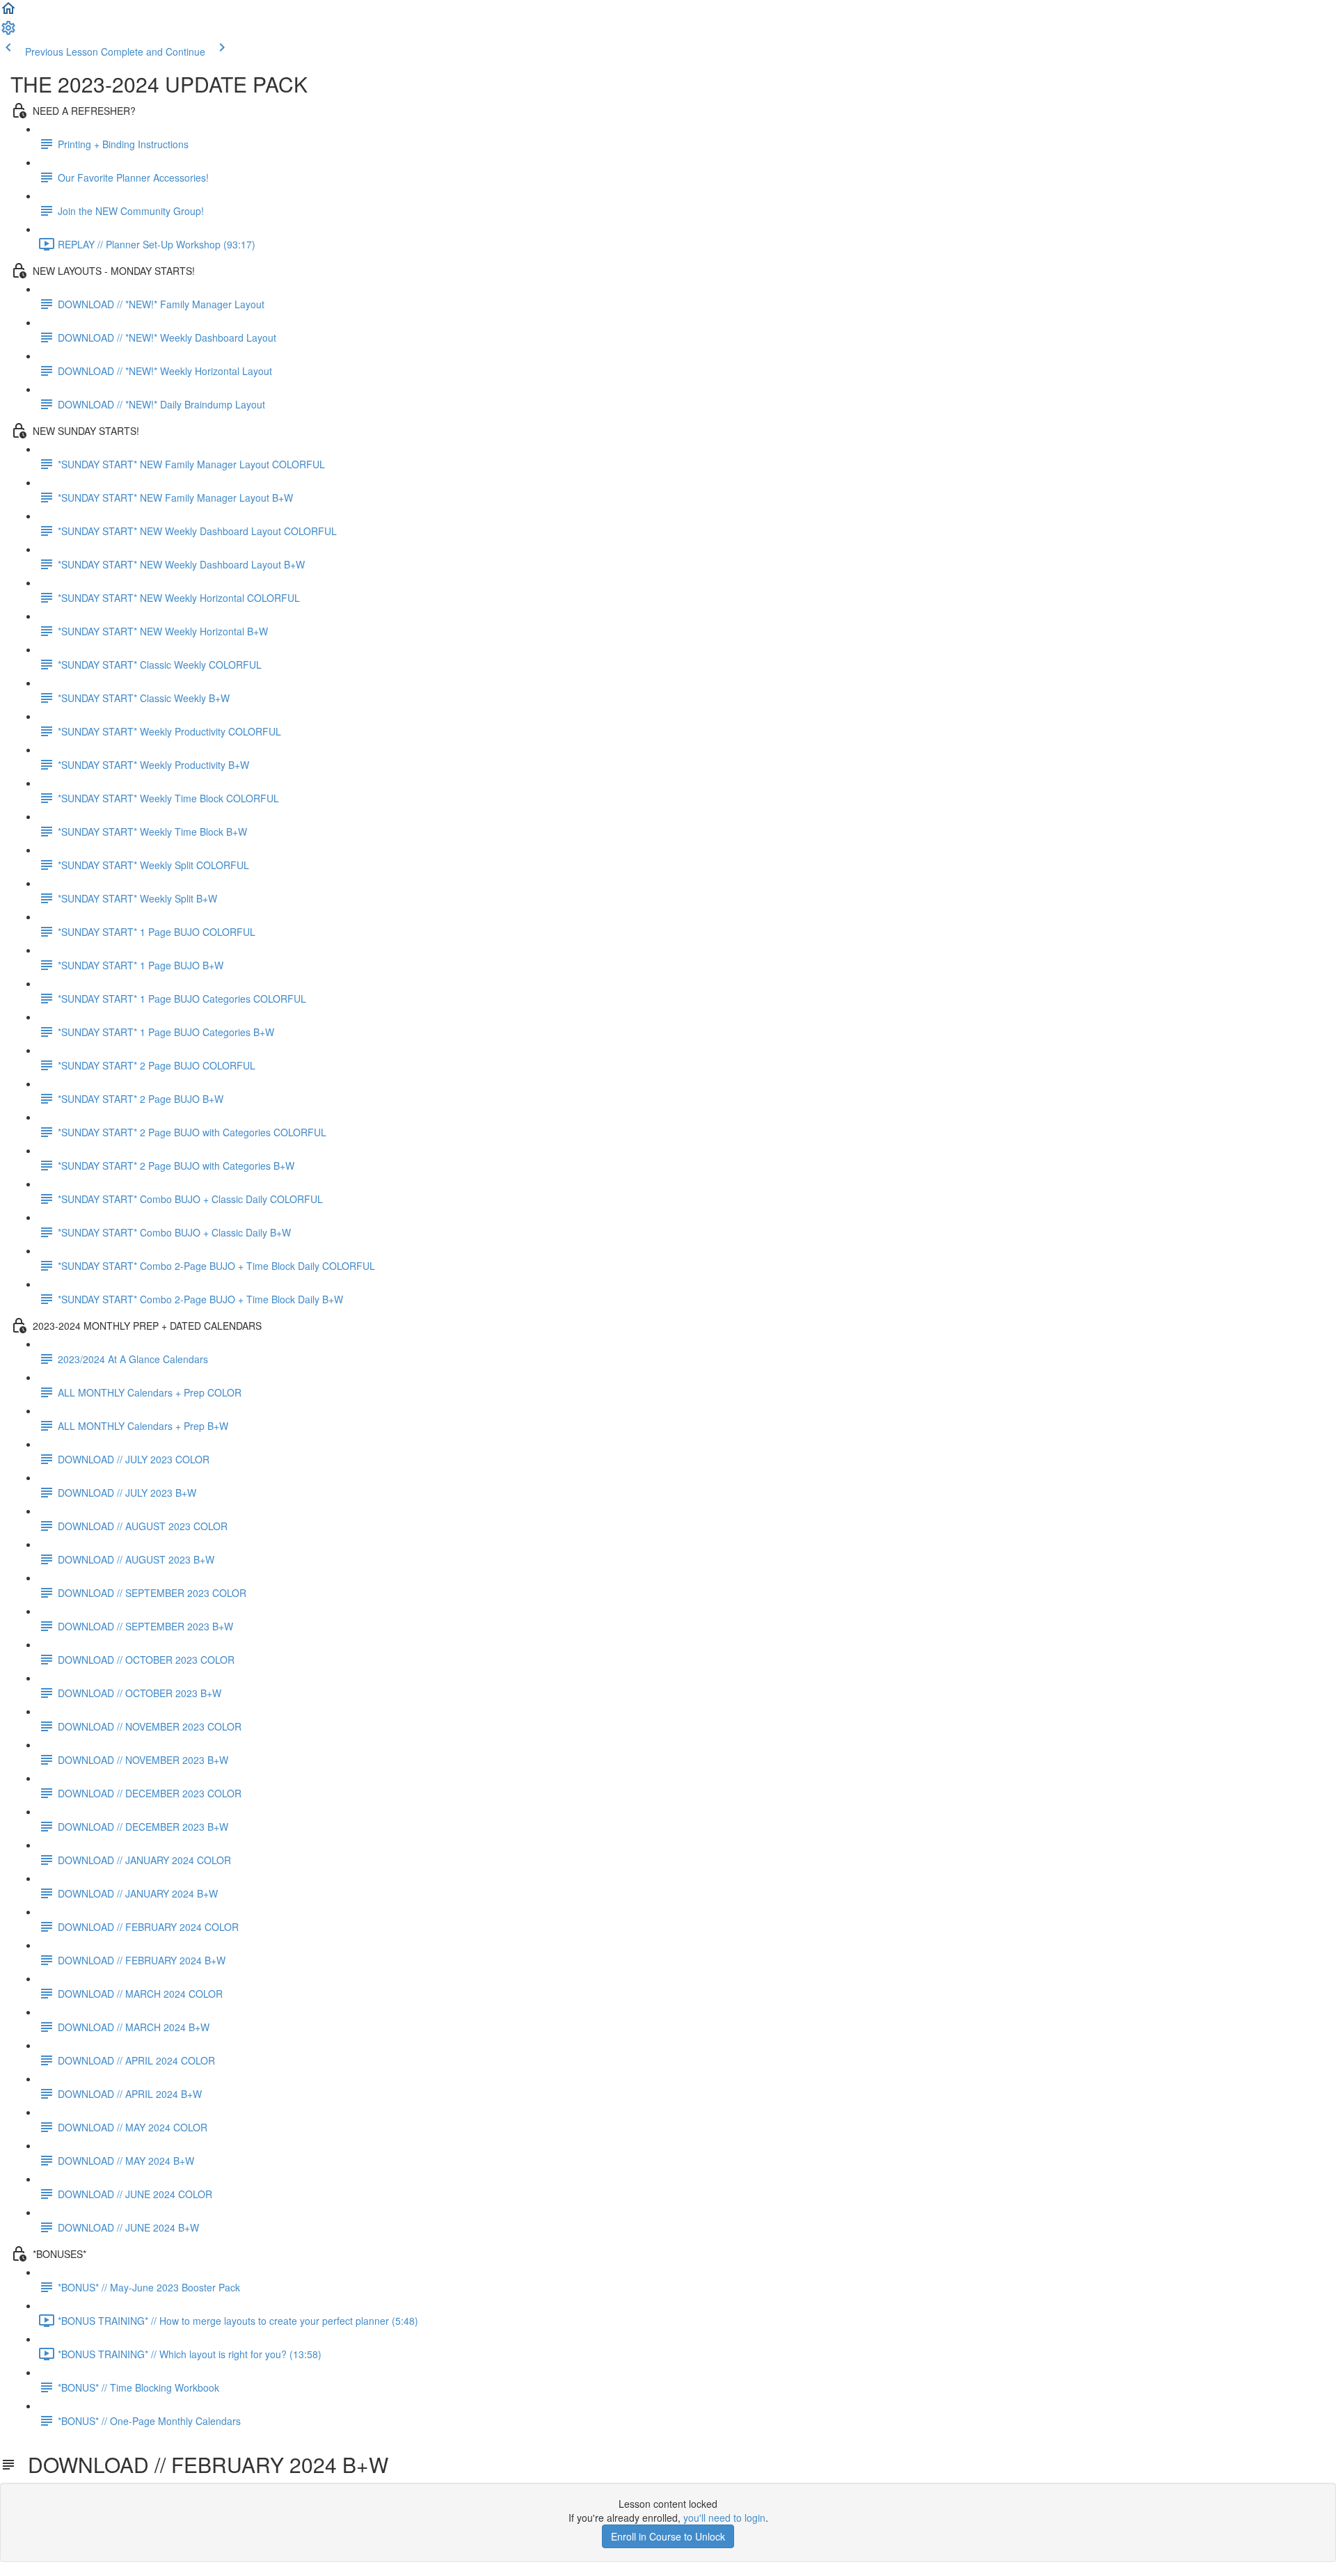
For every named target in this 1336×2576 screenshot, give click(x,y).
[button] (8, 13)
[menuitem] (8, 32)
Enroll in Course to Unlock (668, 2536)
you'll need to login (724, 2518)
